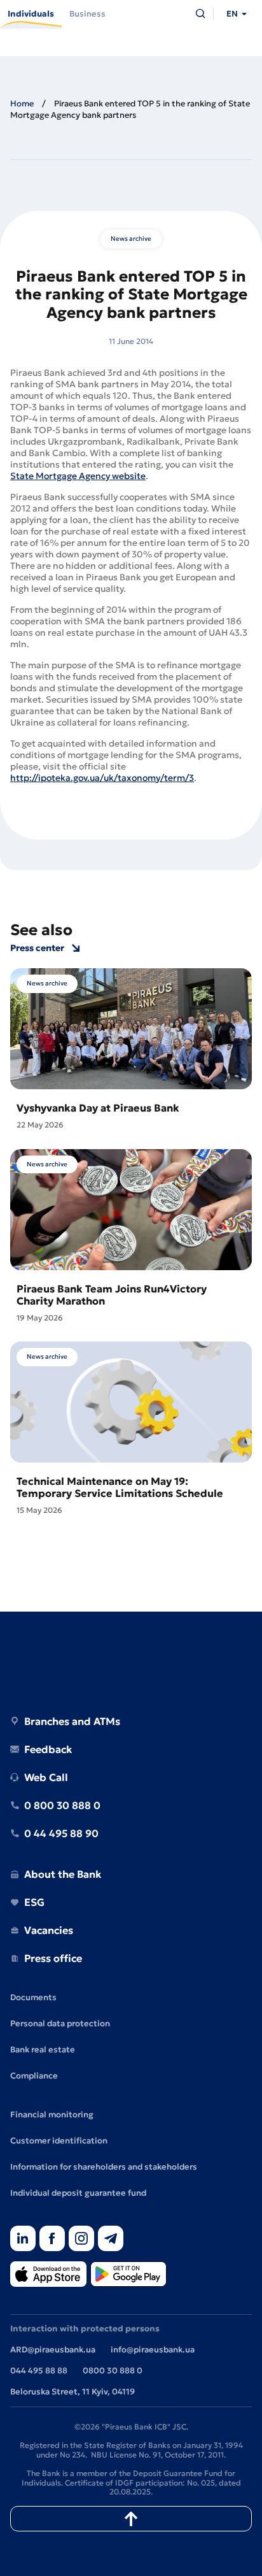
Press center (37, 948)
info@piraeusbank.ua (153, 2350)
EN (232, 14)
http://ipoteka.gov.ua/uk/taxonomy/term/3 (102, 778)
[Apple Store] (48, 2275)
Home (22, 104)
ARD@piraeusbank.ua (53, 2350)
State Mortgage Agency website (78, 476)
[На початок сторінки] (131, 2519)
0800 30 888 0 (113, 2371)
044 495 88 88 (39, 2371)
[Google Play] (128, 2275)
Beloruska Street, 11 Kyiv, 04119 (72, 2392)
